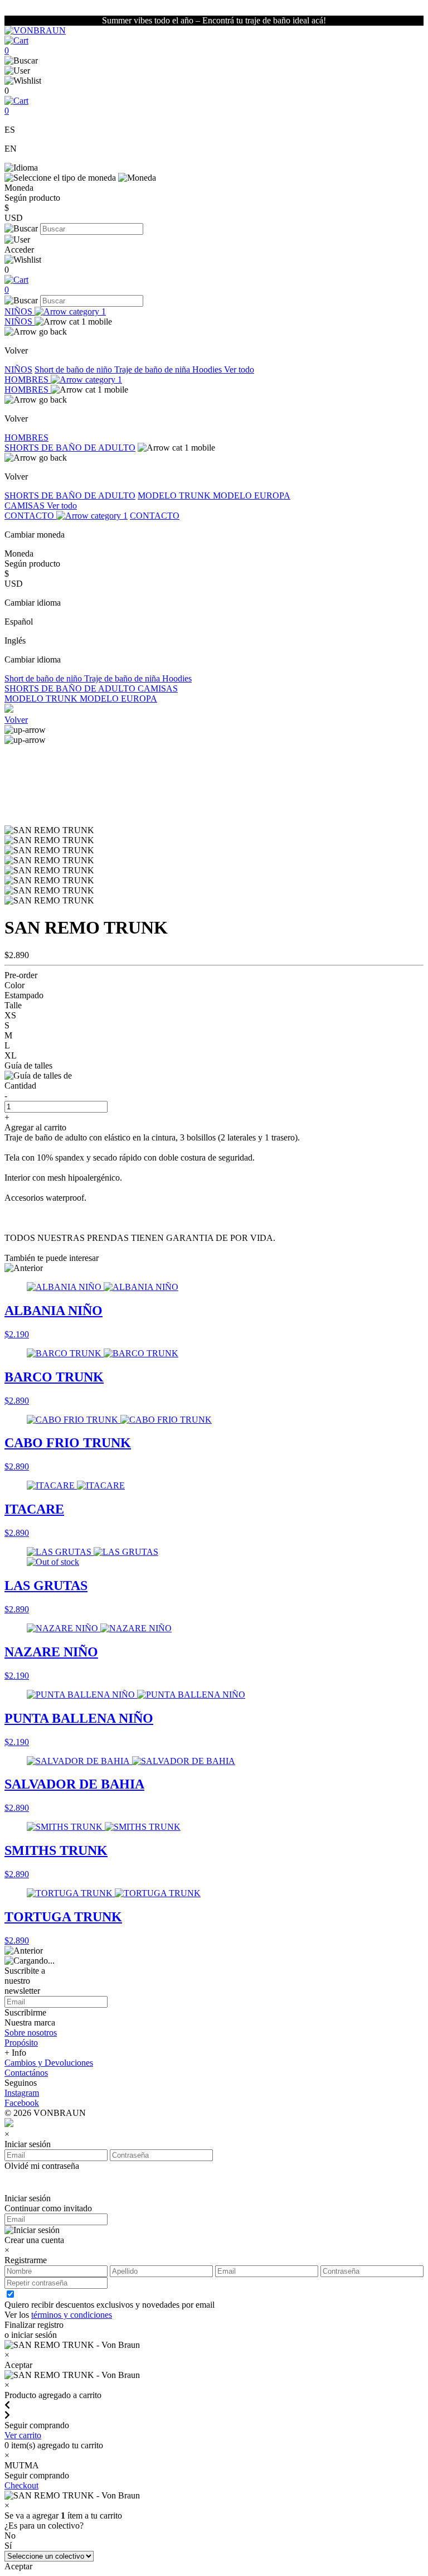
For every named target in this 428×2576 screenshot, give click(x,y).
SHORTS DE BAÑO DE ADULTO (70, 448)
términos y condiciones (72, 2315)
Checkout (21, 2485)
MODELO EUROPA (252, 496)
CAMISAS (26, 506)
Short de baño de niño (74, 369)
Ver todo (239, 369)
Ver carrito (23, 2435)
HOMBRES (28, 380)
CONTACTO (30, 516)
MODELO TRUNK (175, 496)
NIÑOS (20, 311)
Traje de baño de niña (153, 369)
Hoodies (208, 369)
